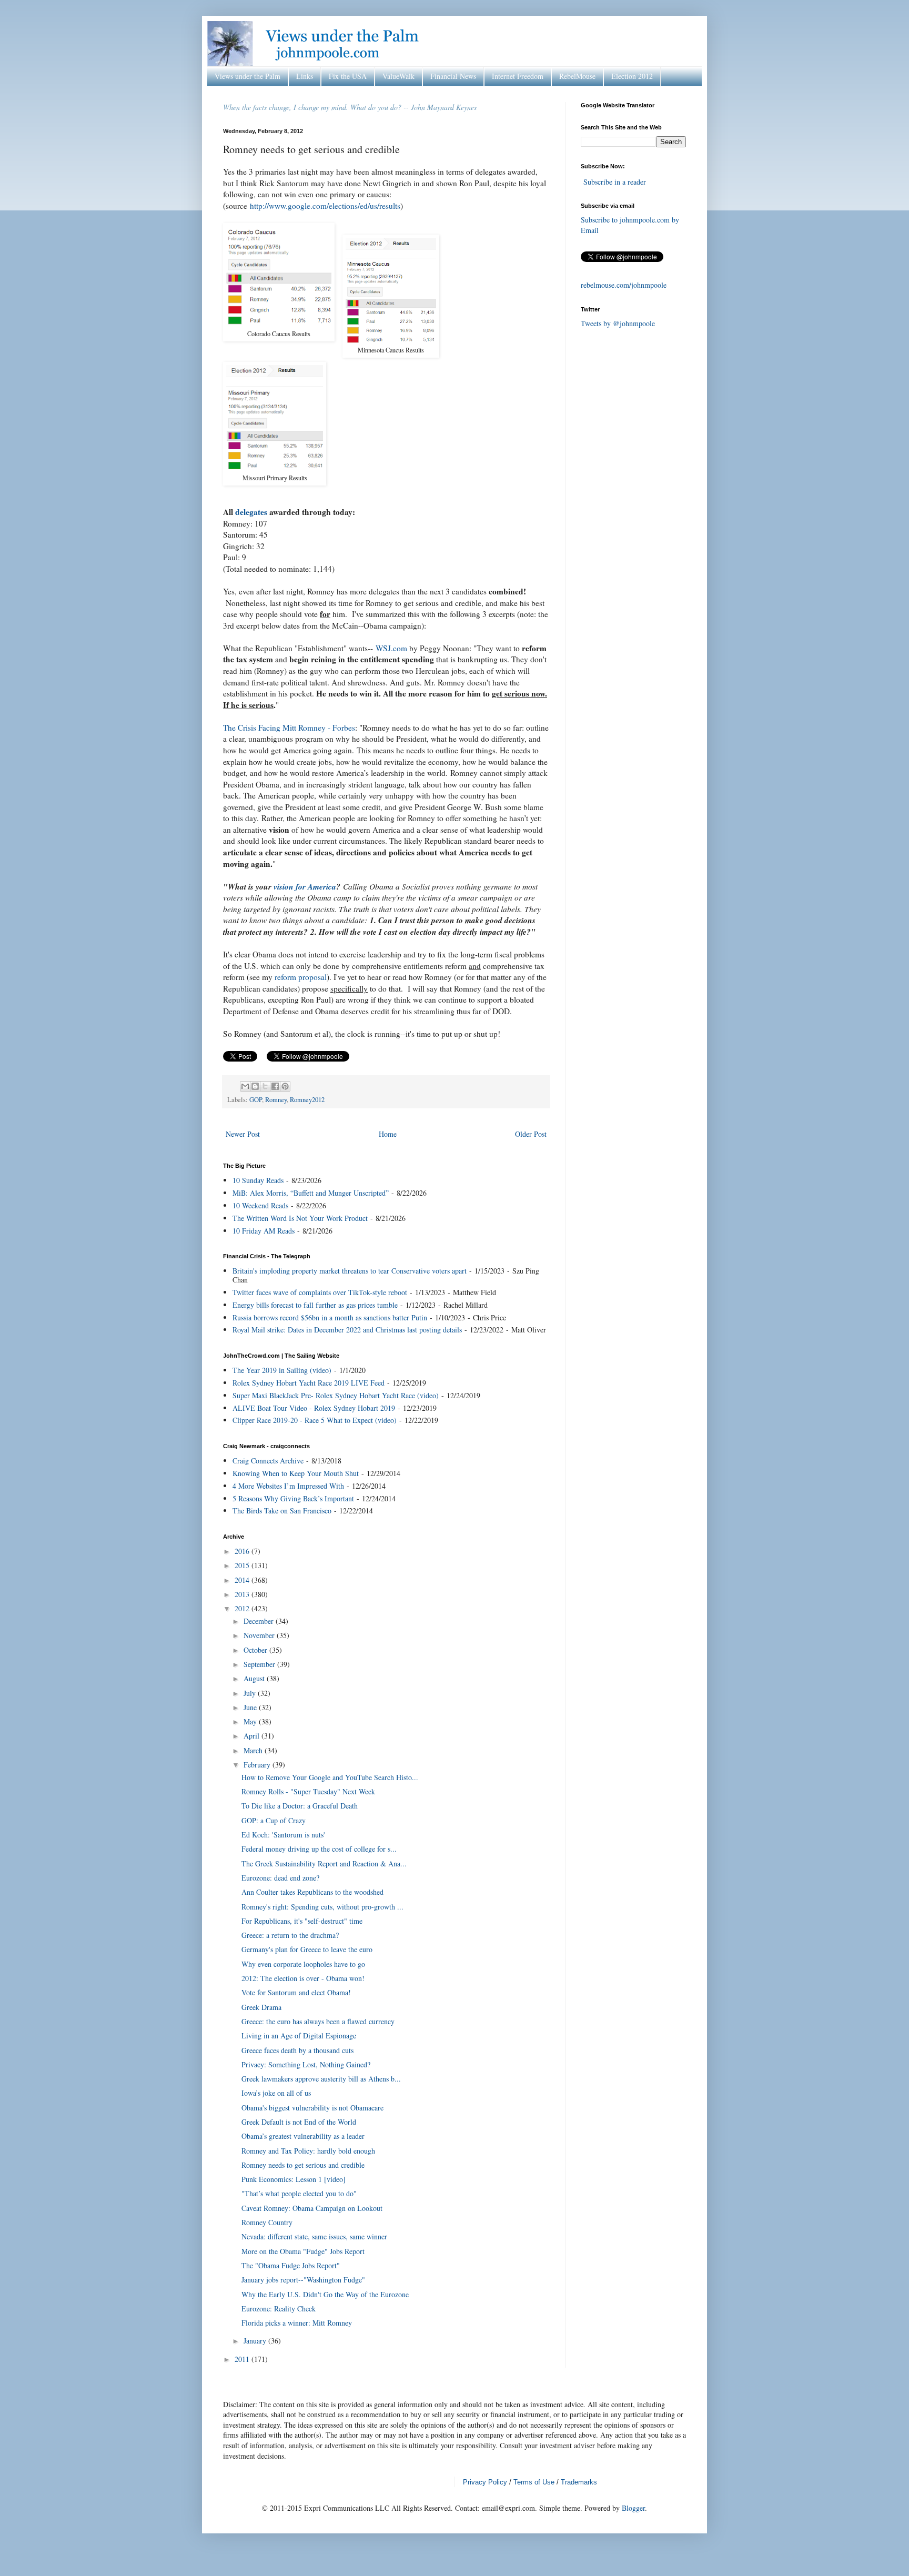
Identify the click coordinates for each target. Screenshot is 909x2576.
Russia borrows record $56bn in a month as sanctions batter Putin (330, 1317)
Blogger (633, 2508)
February (258, 1765)
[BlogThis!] (255, 1086)
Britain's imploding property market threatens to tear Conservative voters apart (350, 1271)
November (260, 1635)
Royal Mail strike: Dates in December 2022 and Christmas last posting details (347, 1330)
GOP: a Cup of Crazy (274, 1820)
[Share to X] (265, 1086)
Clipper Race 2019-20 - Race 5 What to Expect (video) (315, 1420)
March (254, 1750)
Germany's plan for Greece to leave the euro (307, 1949)
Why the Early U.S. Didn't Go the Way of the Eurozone (325, 2294)
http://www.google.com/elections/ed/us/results (325, 206)
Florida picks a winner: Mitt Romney (297, 2323)
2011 (243, 2359)
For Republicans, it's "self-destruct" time (302, 1921)
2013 (243, 1594)
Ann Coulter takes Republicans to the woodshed (312, 1892)
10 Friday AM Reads (264, 1231)
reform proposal (301, 977)
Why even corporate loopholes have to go (303, 1964)
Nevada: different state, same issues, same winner (314, 2236)
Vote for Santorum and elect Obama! (296, 1992)
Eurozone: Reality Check (279, 2309)
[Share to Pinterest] (285, 1086)
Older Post (531, 1134)
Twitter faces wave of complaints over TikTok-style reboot (320, 1292)
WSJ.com (391, 648)
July (251, 1693)
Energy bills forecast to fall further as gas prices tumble (315, 1305)
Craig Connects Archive (268, 1461)
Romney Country (267, 2222)
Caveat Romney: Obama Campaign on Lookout (312, 2208)
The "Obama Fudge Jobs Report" (291, 2265)
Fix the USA (348, 76)
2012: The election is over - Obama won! (303, 1978)
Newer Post (243, 1134)
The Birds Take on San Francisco (282, 1511)
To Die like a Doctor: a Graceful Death (300, 1806)
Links (305, 76)
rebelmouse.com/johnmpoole (624, 285)
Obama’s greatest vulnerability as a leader (303, 2136)
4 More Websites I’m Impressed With (288, 1486)
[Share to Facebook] (275, 1086)
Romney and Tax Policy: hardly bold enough (308, 2151)
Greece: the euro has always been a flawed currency (318, 2021)
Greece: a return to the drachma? (290, 1935)
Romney (276, 1100)
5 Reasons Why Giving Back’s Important (293, 1498)
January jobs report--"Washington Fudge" (303, 2280)
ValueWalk (398, 76)
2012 (243, 1608)
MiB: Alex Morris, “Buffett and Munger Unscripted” (311, 1193)
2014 (243, 1580)
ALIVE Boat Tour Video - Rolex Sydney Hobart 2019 (314, 1408)
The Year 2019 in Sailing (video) (282, 1370)
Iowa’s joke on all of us (276, 2093)
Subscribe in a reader (615, 182)
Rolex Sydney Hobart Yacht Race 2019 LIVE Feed (309, 1383)
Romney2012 (307, 1100)
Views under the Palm (248, 76)
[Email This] (245, 1086)
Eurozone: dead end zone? (280, 1878)
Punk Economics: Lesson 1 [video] (294, 2179)
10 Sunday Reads (258, 1180)
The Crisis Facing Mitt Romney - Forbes (289, 728)
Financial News (453, 76)
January (256, 2341)
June (251, 1707)
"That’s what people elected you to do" (299, 2193)
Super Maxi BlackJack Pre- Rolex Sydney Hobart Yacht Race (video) (336, 1395)
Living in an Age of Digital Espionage (299, 2035)
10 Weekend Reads (260, 1205)
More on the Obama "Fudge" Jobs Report (303, 2251)
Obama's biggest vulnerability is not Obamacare (312, 2108)
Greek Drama (261, 2007)
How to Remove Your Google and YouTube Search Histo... (330, 1777)
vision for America (305, 886)
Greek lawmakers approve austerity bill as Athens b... (321, 2079)
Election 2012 (632, 76)
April (252, 1736)
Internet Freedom (518, 76)
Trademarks (579, 2482)
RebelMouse (577, 76)
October (256, 1650)
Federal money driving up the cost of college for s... (319, 1849)
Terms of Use (534, 2482)
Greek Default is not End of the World (299, 2122)
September (260, 1664)
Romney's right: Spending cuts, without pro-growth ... (322, 1907)
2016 (243, 1551)
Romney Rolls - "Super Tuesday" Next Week (308, 1791)
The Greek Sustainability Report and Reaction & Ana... (324, 1863)
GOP (256, 1100)
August (255, 1678)
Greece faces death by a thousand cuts (297, 2050)
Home (388, 1134)
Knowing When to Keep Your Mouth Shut (296, 1473)
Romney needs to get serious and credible (303, 2165)
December (260, 1621)
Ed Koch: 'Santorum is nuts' (283, 1835)
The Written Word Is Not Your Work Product (300, 1218)
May (251, 1721)
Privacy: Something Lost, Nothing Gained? (306, 2064)
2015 (243, 1565)
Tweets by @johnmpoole (618, 323)
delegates (251, 512)
